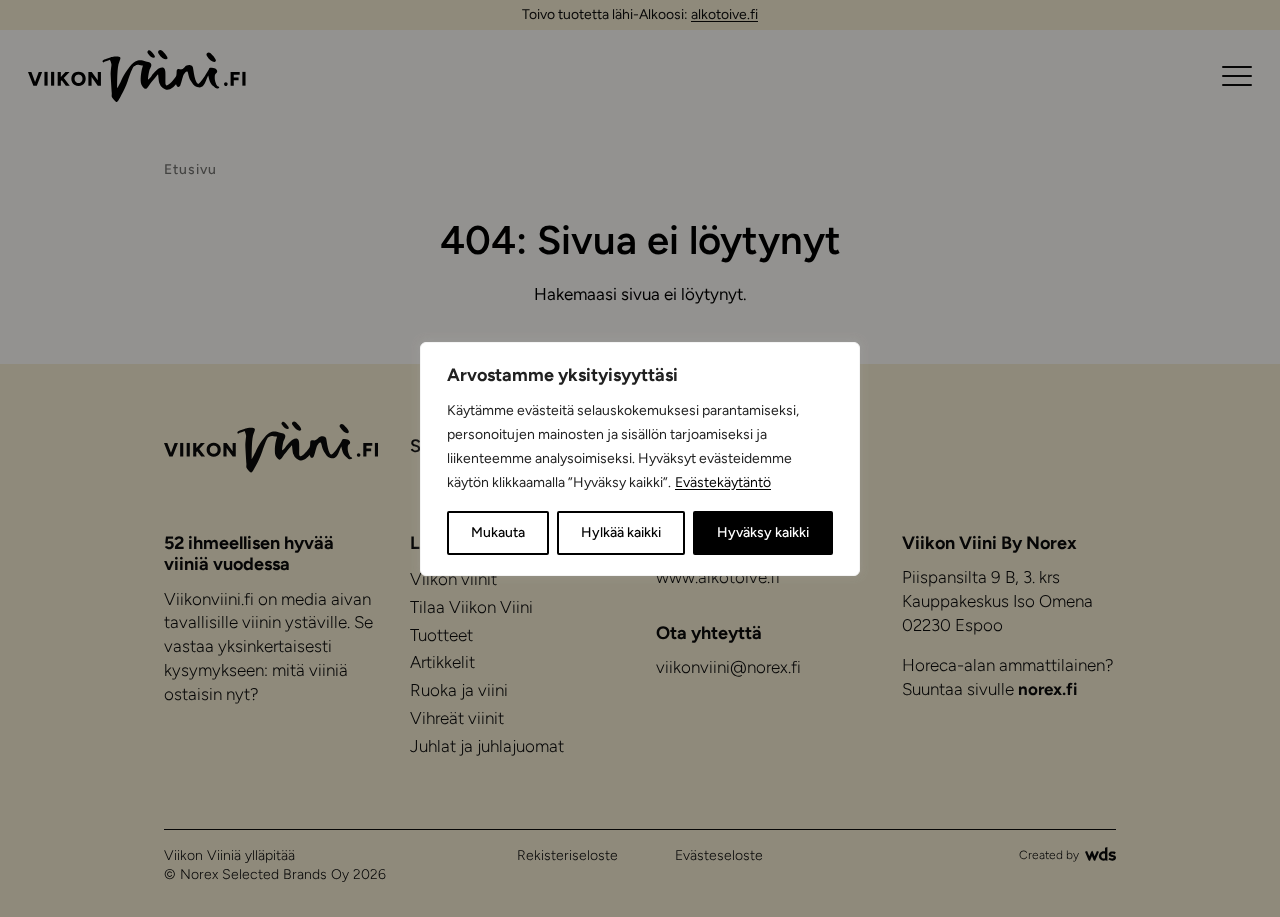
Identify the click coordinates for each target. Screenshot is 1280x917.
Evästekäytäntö (723, 482)
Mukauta (498, 532)
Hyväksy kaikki (763, 532)
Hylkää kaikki (621, 532)
